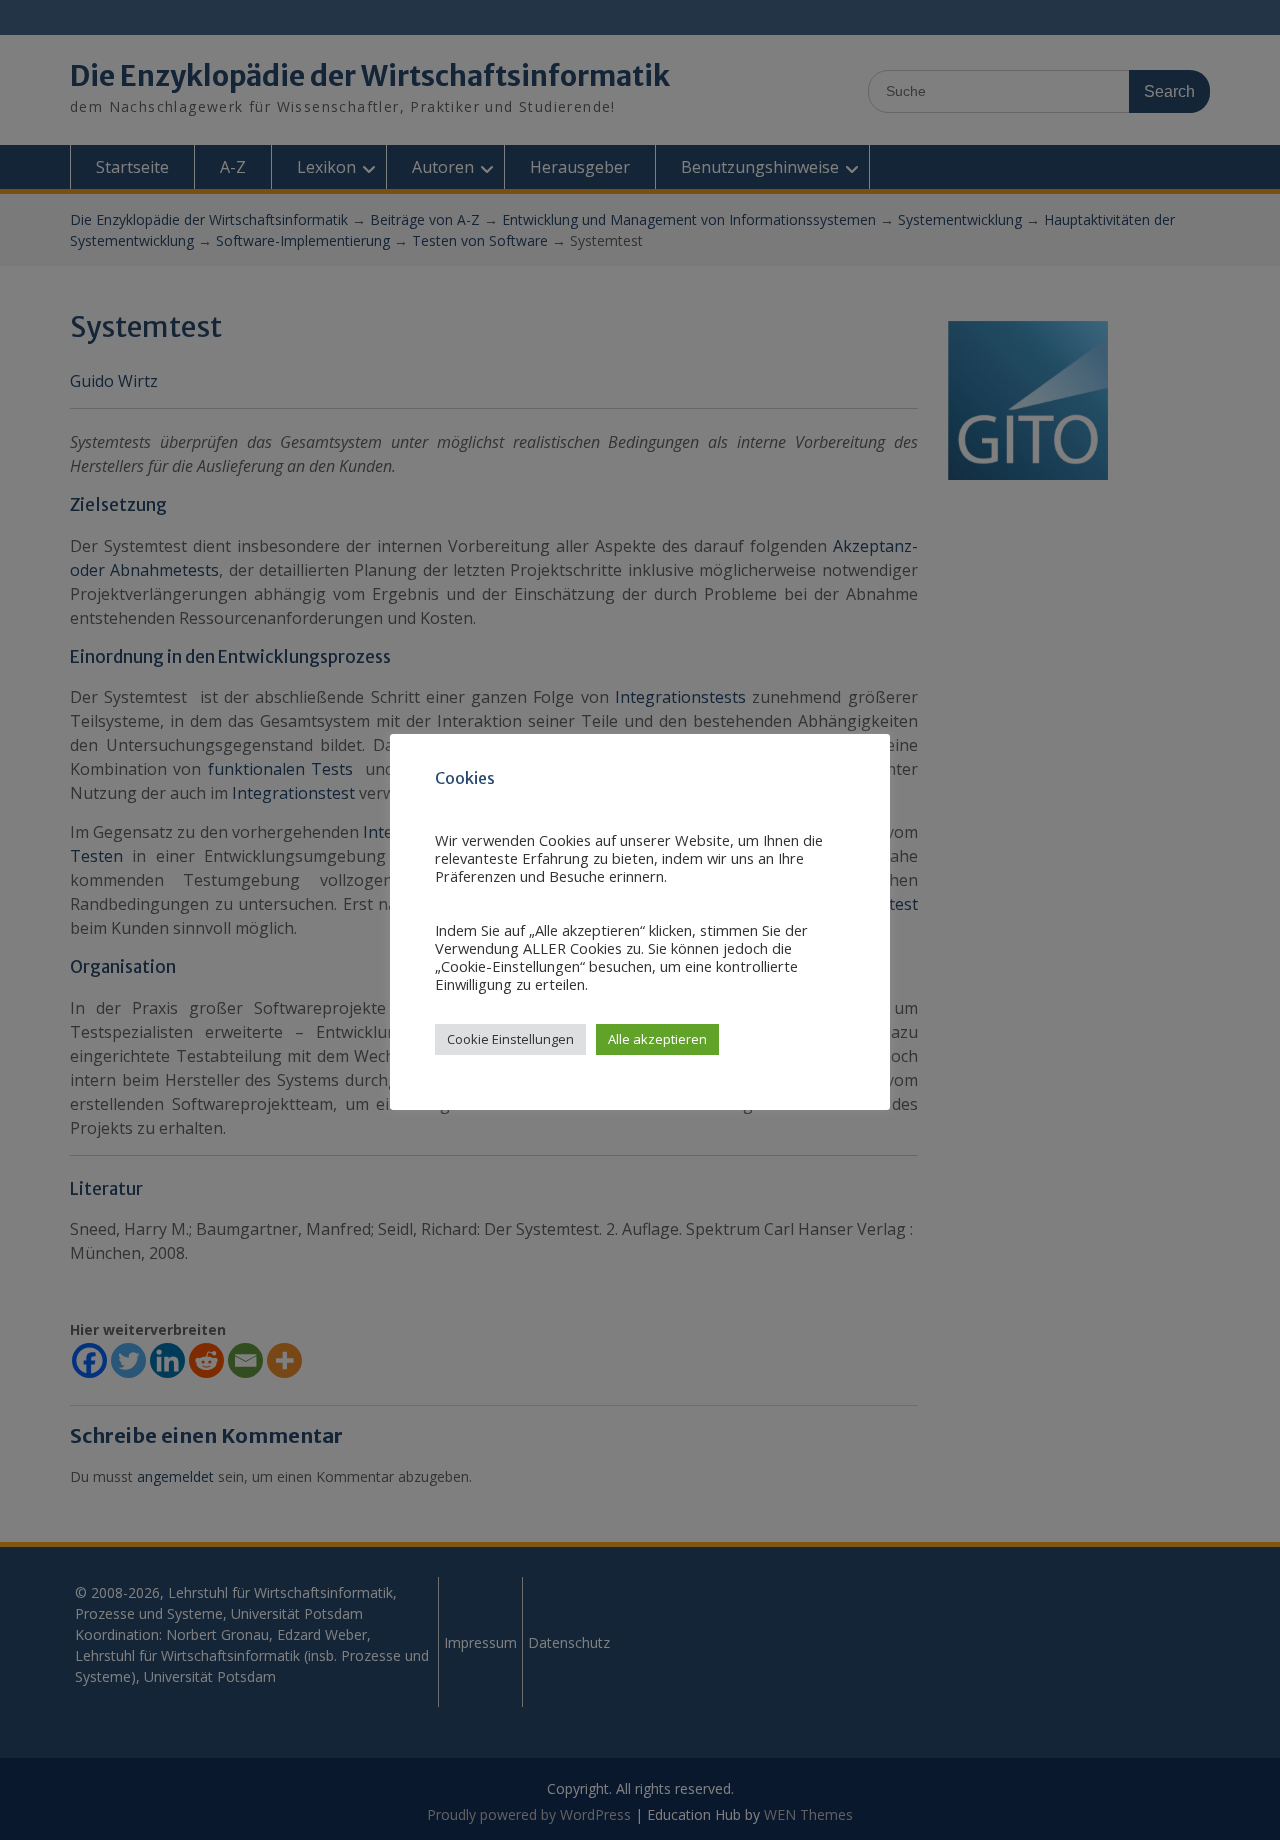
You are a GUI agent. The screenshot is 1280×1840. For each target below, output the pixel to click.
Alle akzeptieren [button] (657, 1039)
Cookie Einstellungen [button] (510, 1039)
